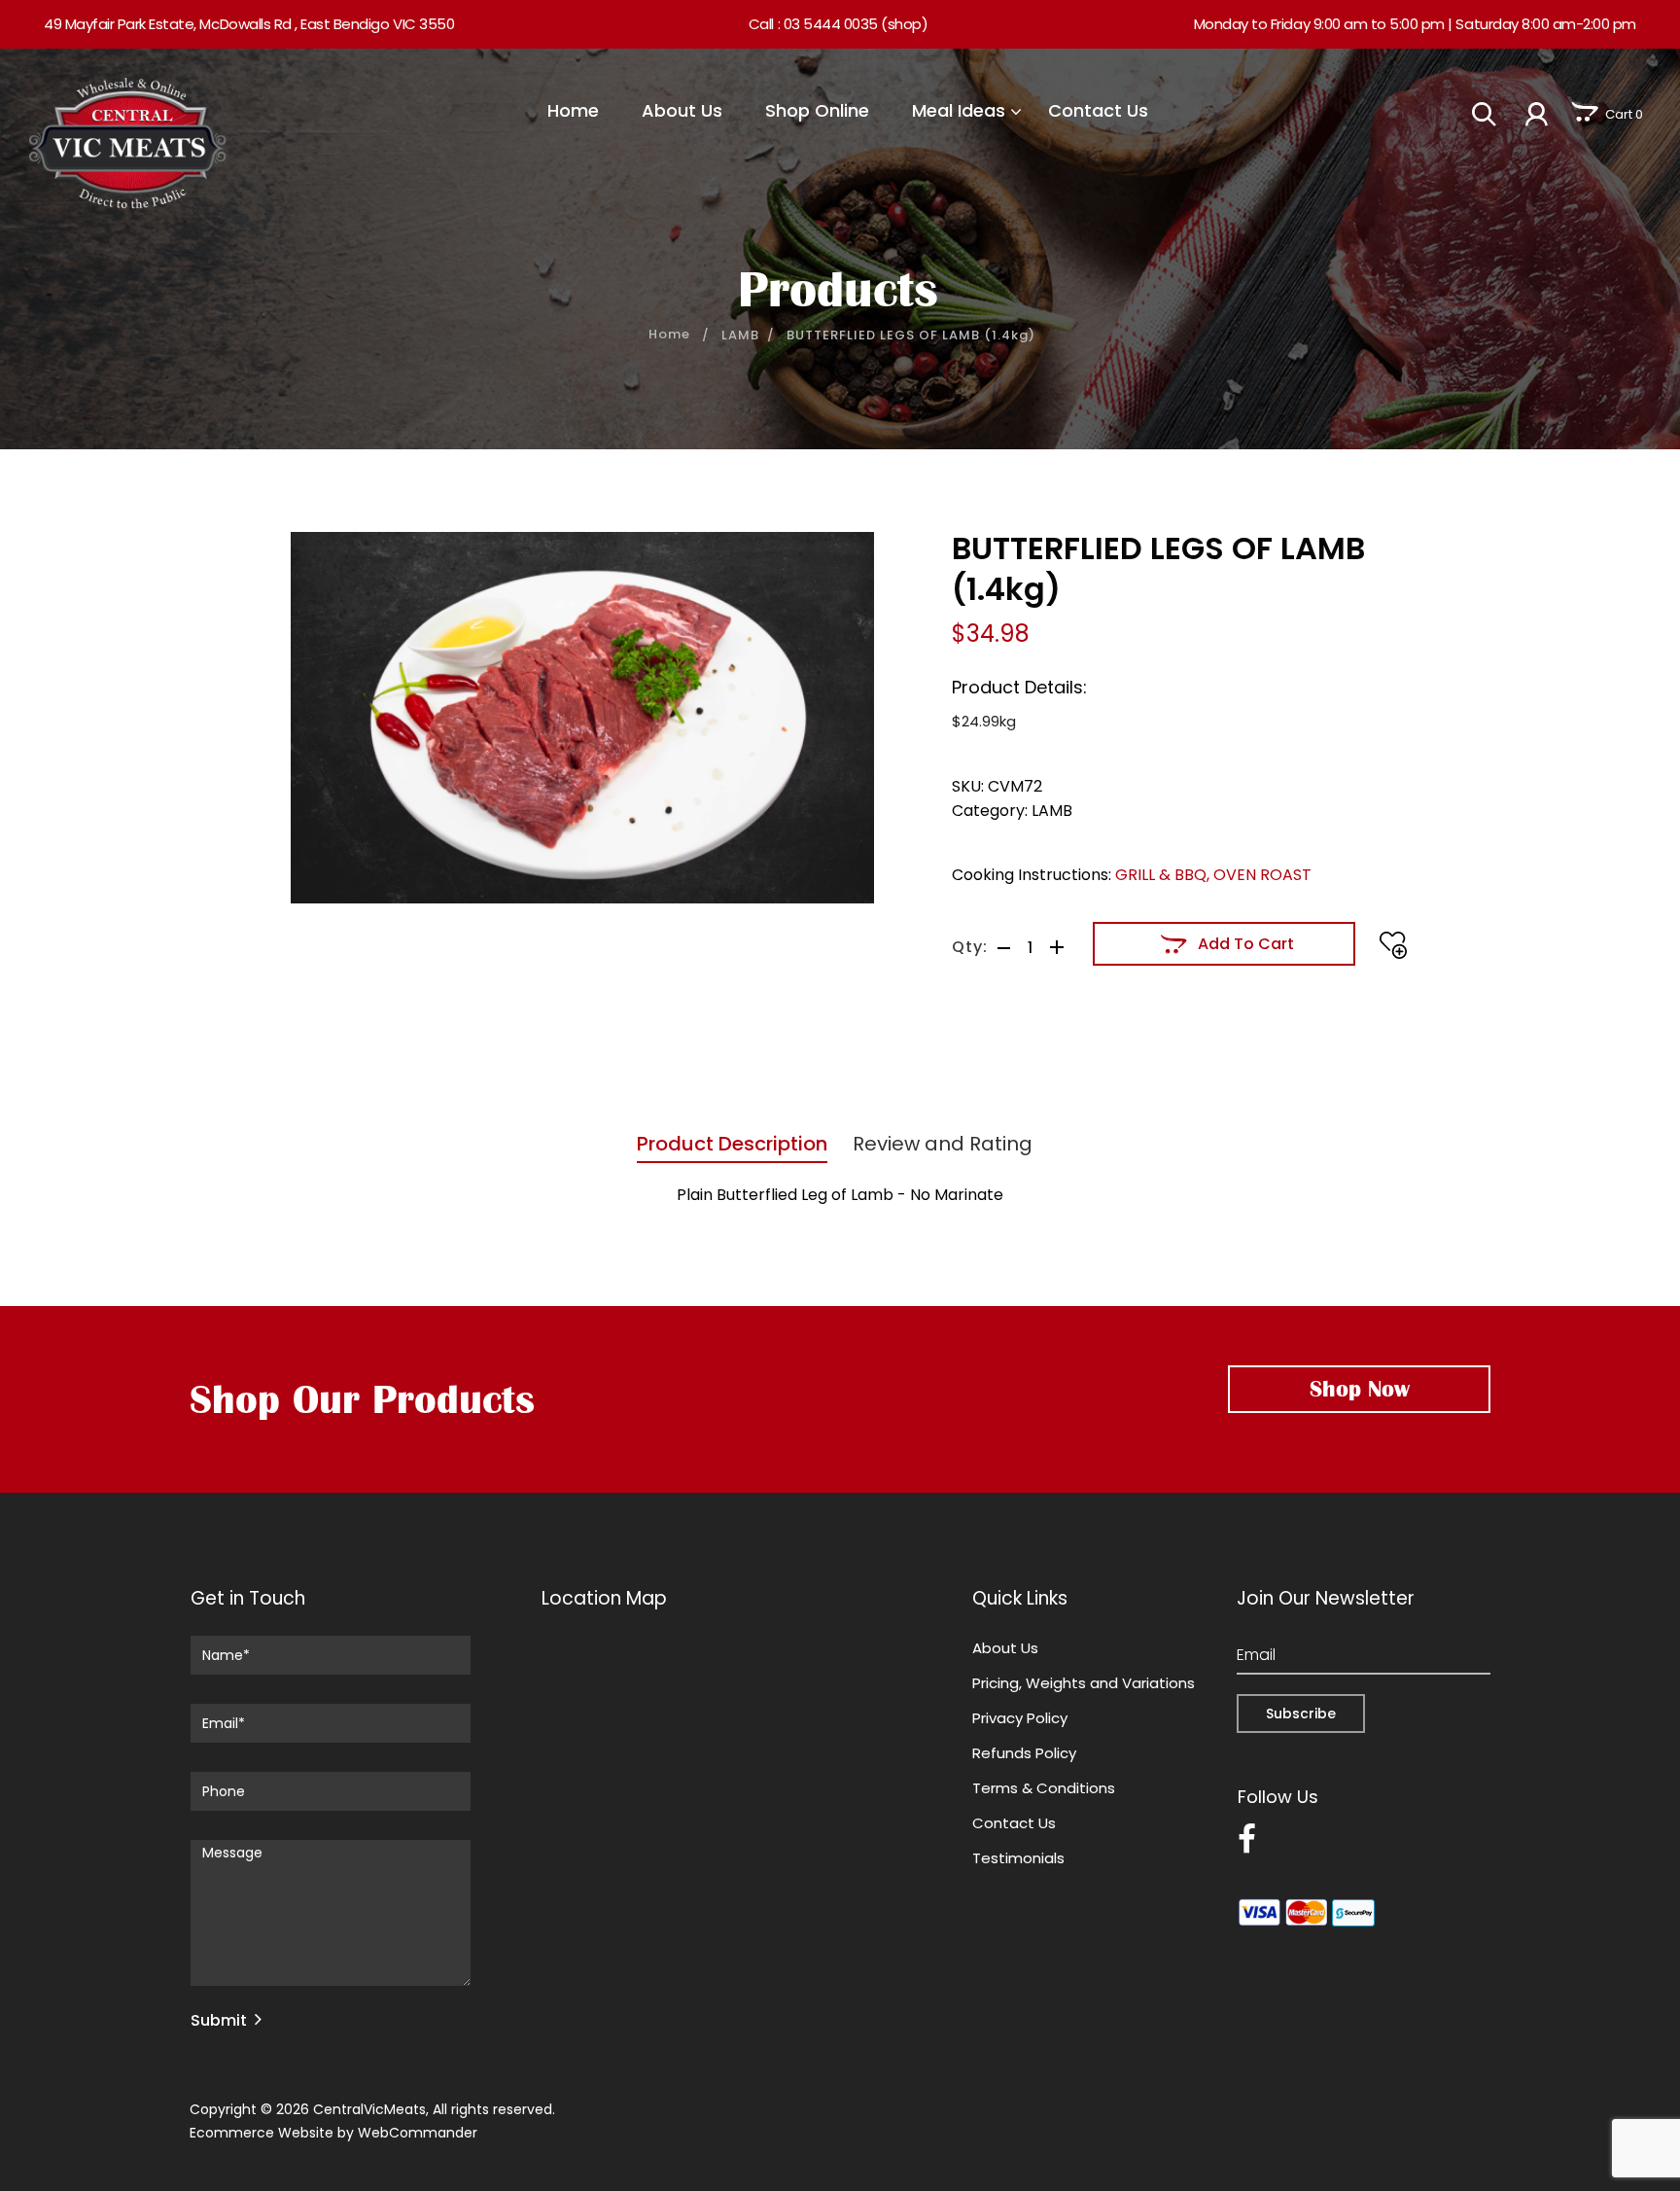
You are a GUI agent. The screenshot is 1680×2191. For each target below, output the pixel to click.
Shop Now (1360, 1389)
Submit (219, 2020)
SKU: (968, 786)
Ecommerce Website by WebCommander (333, 2133)
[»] (682, 335)
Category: (990, 811)
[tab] (730, 1149)
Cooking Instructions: (1032, 875)
